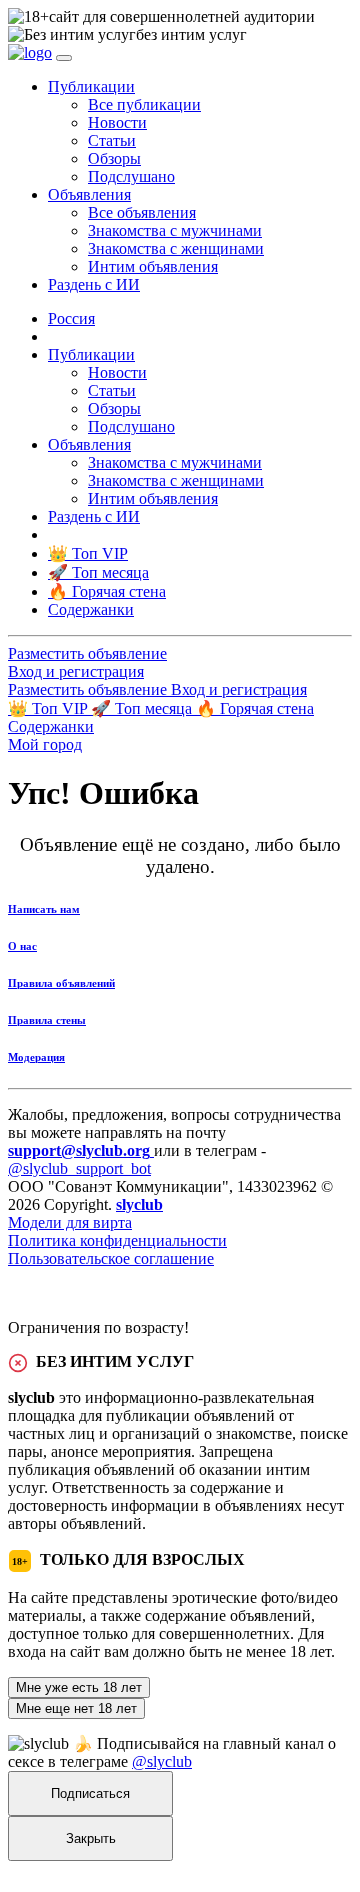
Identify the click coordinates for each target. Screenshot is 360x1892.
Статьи (112, 140)
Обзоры (114, 158)
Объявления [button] (89, 194)
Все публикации (144, 104)
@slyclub (162, 1761)
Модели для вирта (70, 1222)
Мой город (45, 744)
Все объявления (142, 212)
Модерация (36, 1057)
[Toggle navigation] (64, 58)
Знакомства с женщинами (176, 248)
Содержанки (51, 726)
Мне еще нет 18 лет (76, 1708)
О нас (22, 946)
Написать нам (44, 909)
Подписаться (90, 1793)
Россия (71, 318)
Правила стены (47, 1020)
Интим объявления (153, 266)
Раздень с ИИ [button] (94, 284)
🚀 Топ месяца (143, 708)
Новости (117, 122)
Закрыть (91, 1838)
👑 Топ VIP (49, 708)
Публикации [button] (91, 86)
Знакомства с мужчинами (175, 230)
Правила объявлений (61, 983)
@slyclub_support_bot (79, 1168)
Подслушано (131, 176)
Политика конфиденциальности (117, 1240)
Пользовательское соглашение (111, 1258)
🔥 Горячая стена (255, 708)
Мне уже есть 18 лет (79, 1687)
